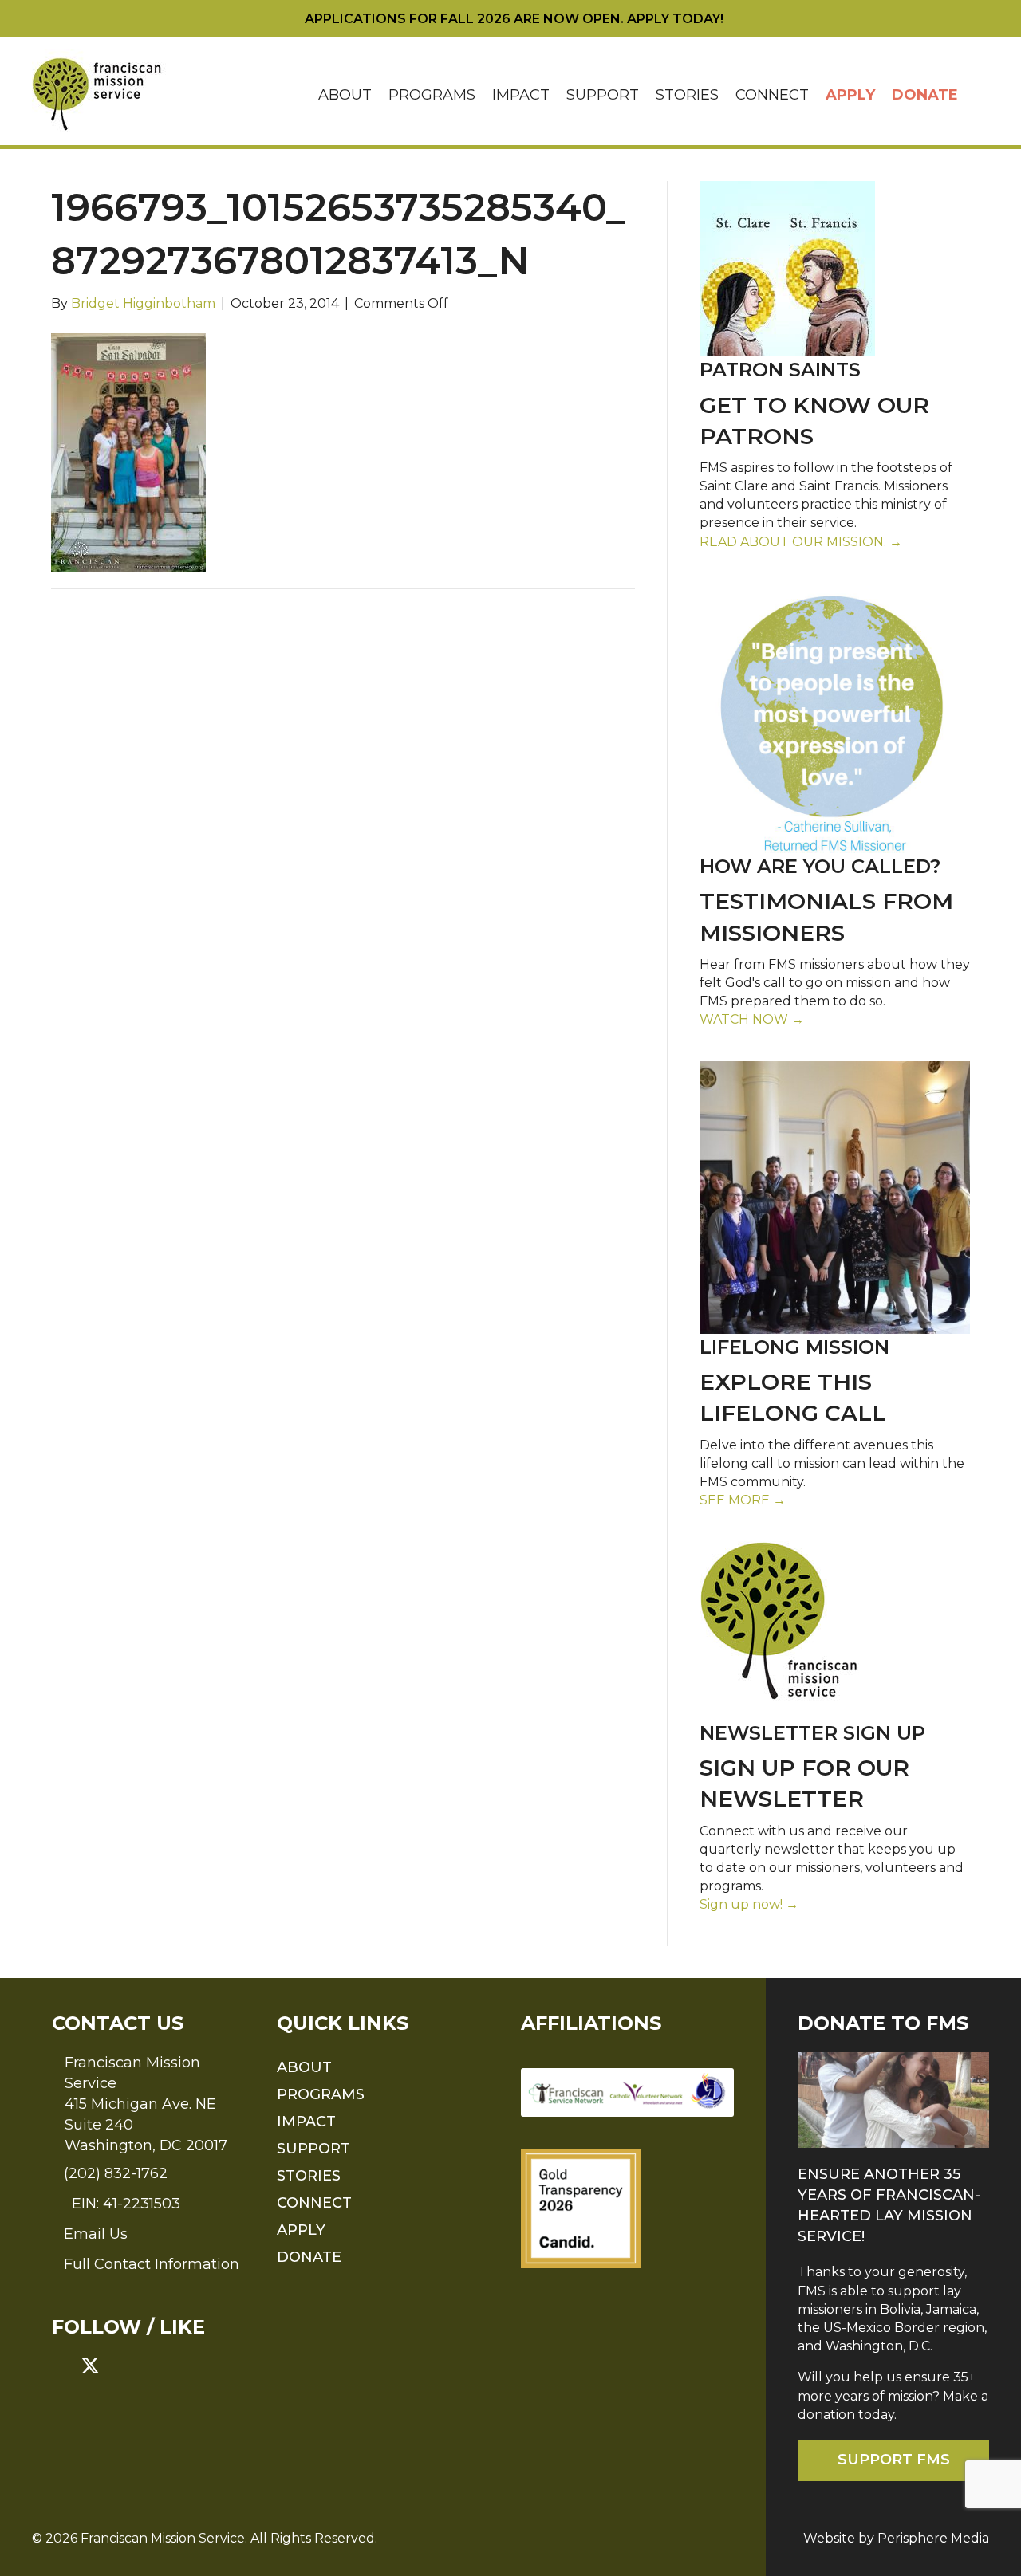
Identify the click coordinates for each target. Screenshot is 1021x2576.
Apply (850, 95)
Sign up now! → (749, 1904)
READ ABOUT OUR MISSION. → (801, 542)
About (345, 95)
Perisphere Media (933, 2538)
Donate (925, 95)
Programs (432, 95)
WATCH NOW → (752, 1019)
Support (603, 95)
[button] (978, 95)
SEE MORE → (743, 1500)
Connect (772, 95)
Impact (521, 95)
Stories (687, 95)
